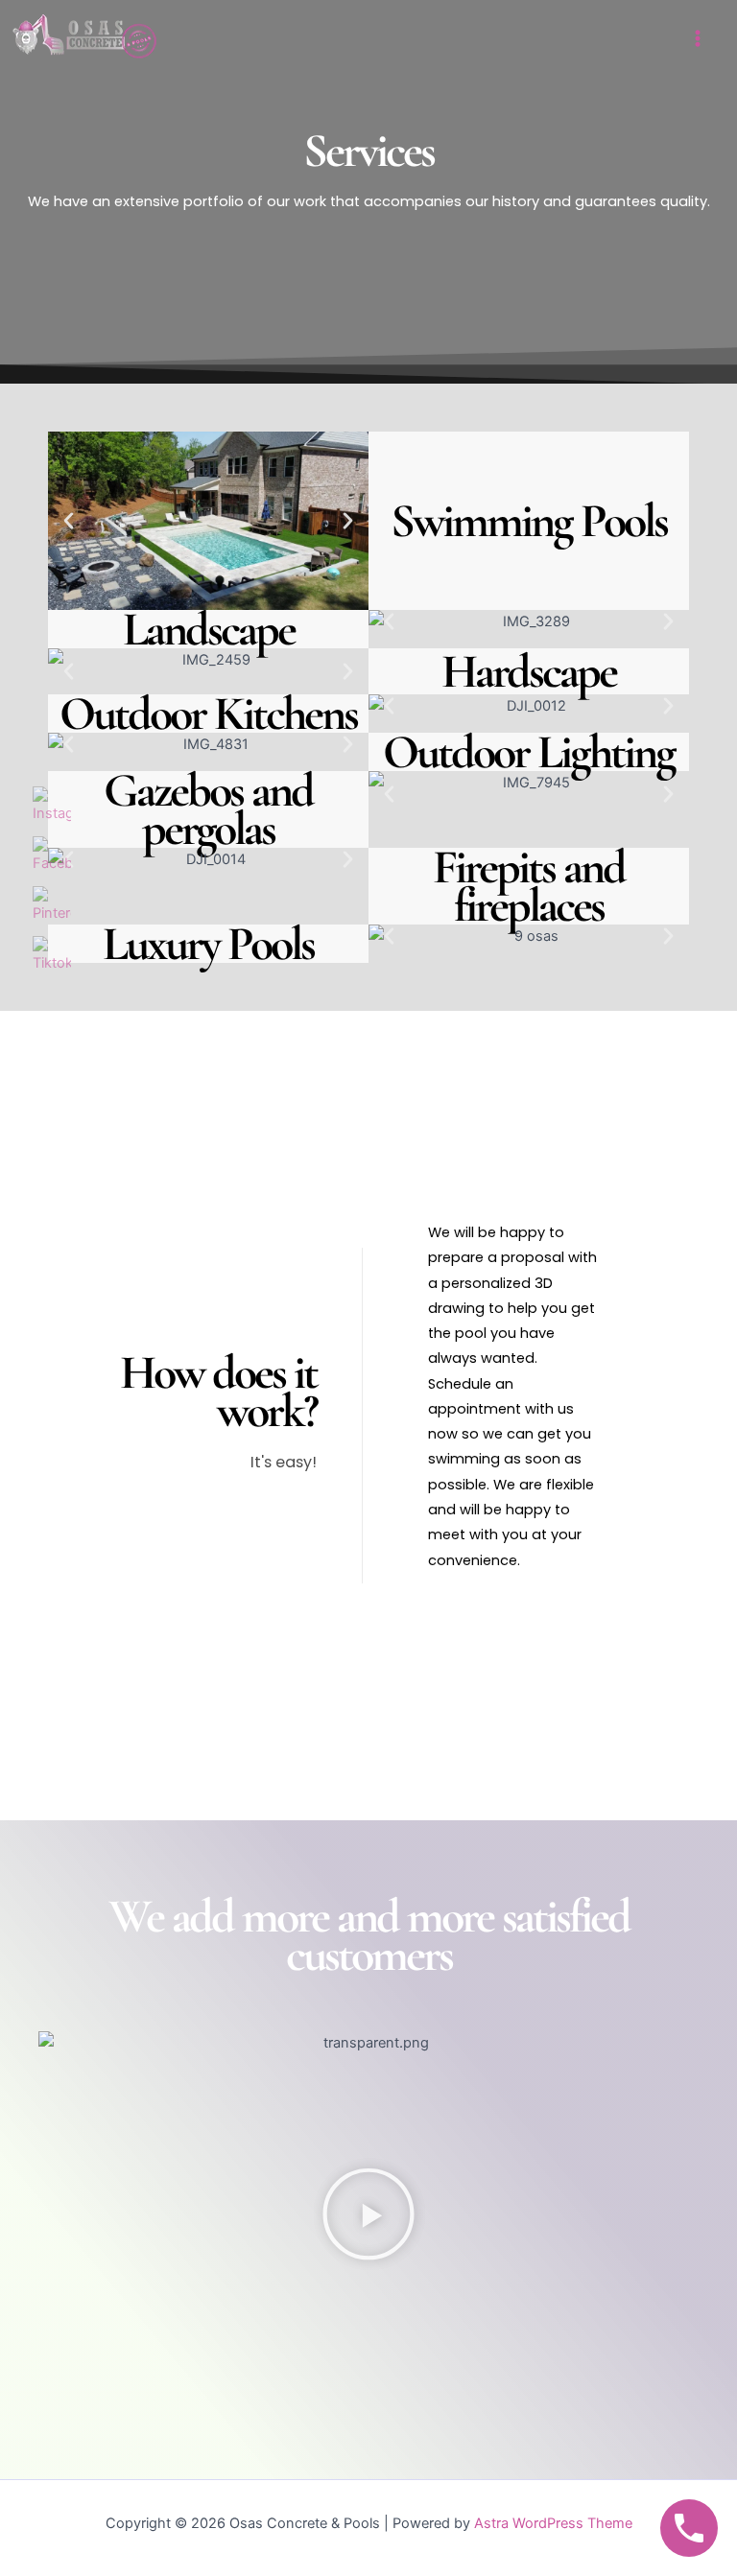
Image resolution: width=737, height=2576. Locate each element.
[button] (69, 520)
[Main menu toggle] (698, 38)
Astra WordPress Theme (553, 2523)
